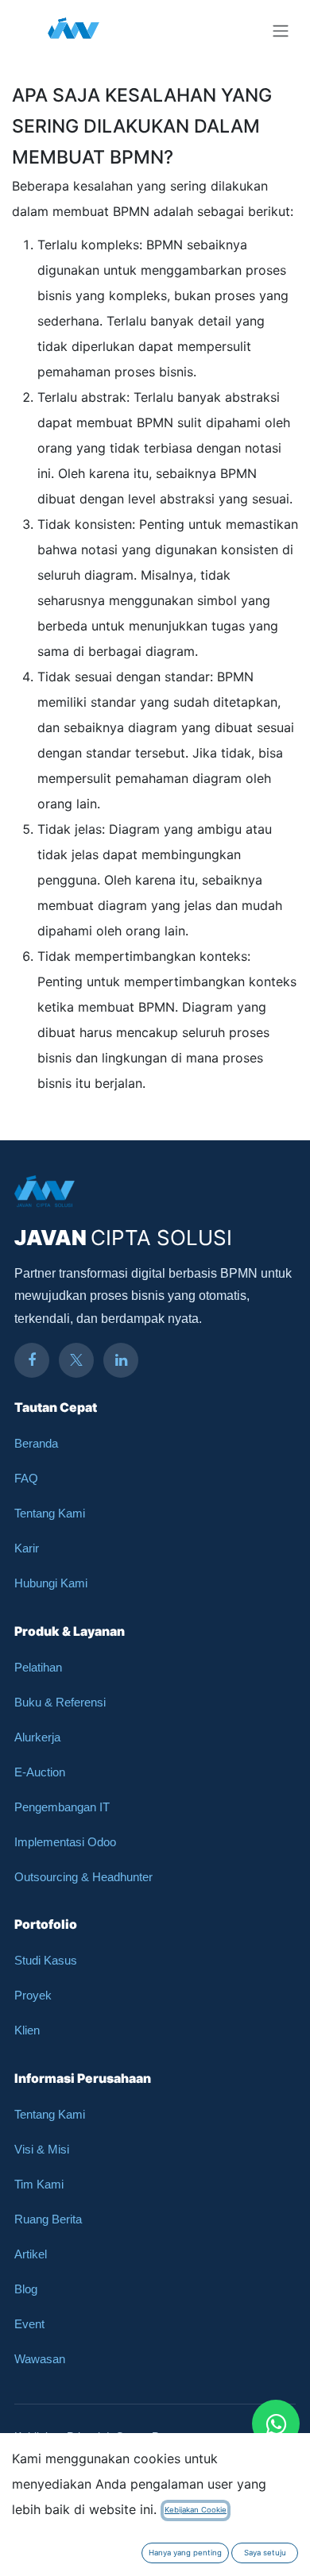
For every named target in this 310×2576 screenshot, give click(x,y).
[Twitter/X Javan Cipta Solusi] (76, 1360)
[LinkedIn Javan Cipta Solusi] (121, 1360)
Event (29, 2324)
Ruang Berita (48, 2219)
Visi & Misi (42, 2149)
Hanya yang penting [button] (185, 2553)
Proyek (33, 1995)
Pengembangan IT (62, 1807)
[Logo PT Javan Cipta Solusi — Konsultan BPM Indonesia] (74, 30)
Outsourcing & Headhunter (83, 1877)
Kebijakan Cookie (196, 2510)
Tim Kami (39, 2184)
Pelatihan (38, 1667)
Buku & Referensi (60, 1702)
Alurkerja (37, 1737)
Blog (26, 2289)
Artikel (31, 2254)
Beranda (36, 1443)
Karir (27, 1548)
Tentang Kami (50, 1513)
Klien (27, 2030)
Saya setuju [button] (265, 2553)
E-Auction (40, 1772)
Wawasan (40, 2359)
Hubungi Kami (51, 1583)
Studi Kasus (46, 1960)
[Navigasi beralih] (281, 30)
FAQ (26, 1478)
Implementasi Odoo (65, 1842)
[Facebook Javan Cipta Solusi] (32, 1360)
